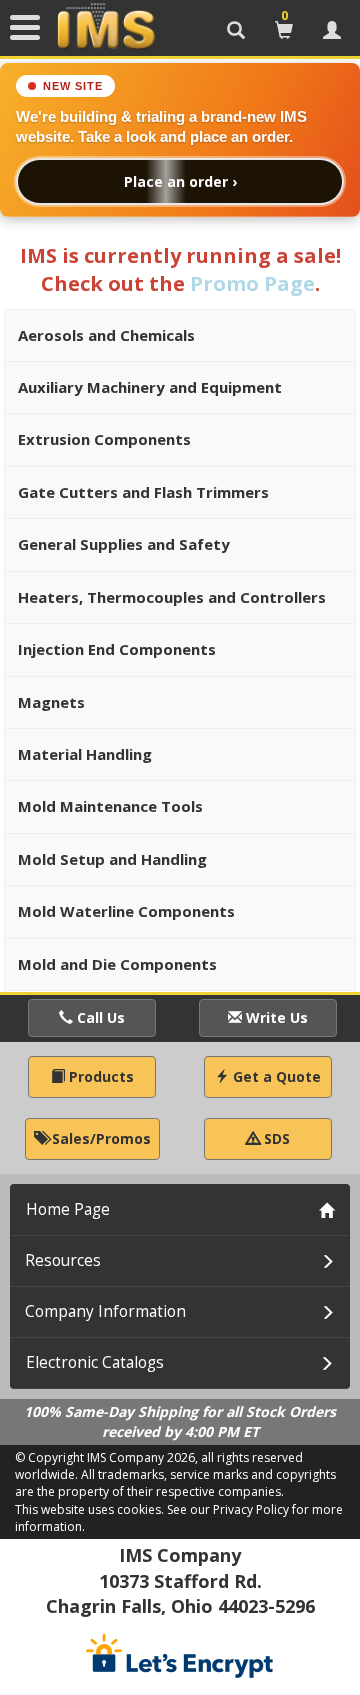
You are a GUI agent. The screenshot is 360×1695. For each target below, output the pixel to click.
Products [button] (99, 1076)
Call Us (99, 1017)
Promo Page (252, 283)
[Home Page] (106, 27)
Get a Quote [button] (275, 1076)
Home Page (68, 1209)
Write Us (275, 1017)
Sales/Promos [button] (99, 1138)
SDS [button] (275, 1138)
